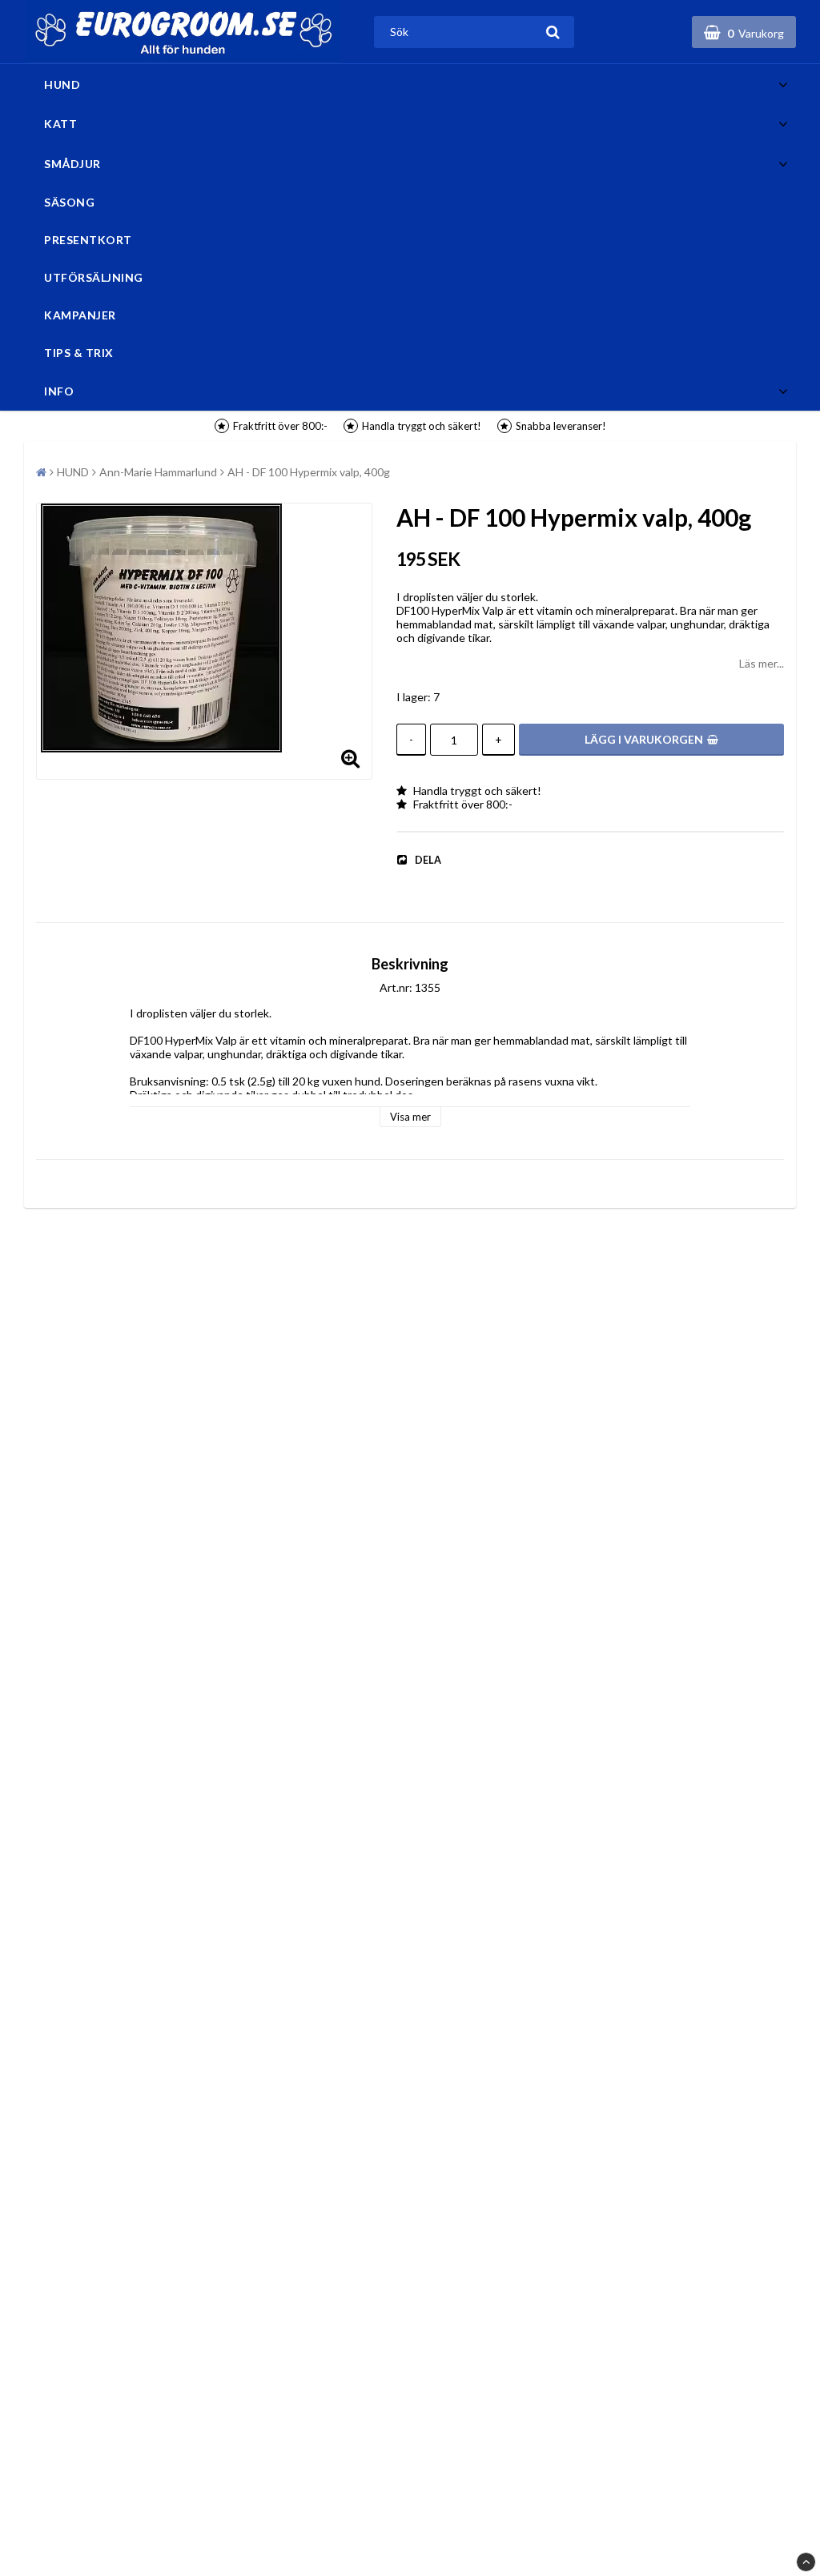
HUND (62, 84)
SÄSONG (69, 202)
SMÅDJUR (72, 164)
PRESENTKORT (88, 240)
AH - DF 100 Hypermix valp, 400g (309, 472)
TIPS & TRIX (79, 353)
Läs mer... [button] (762, 663)
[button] (744, 32)
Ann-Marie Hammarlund (158, 472)
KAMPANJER (80, 315)
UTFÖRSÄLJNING (94, 277)
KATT (60, 124)
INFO (59, 391)
